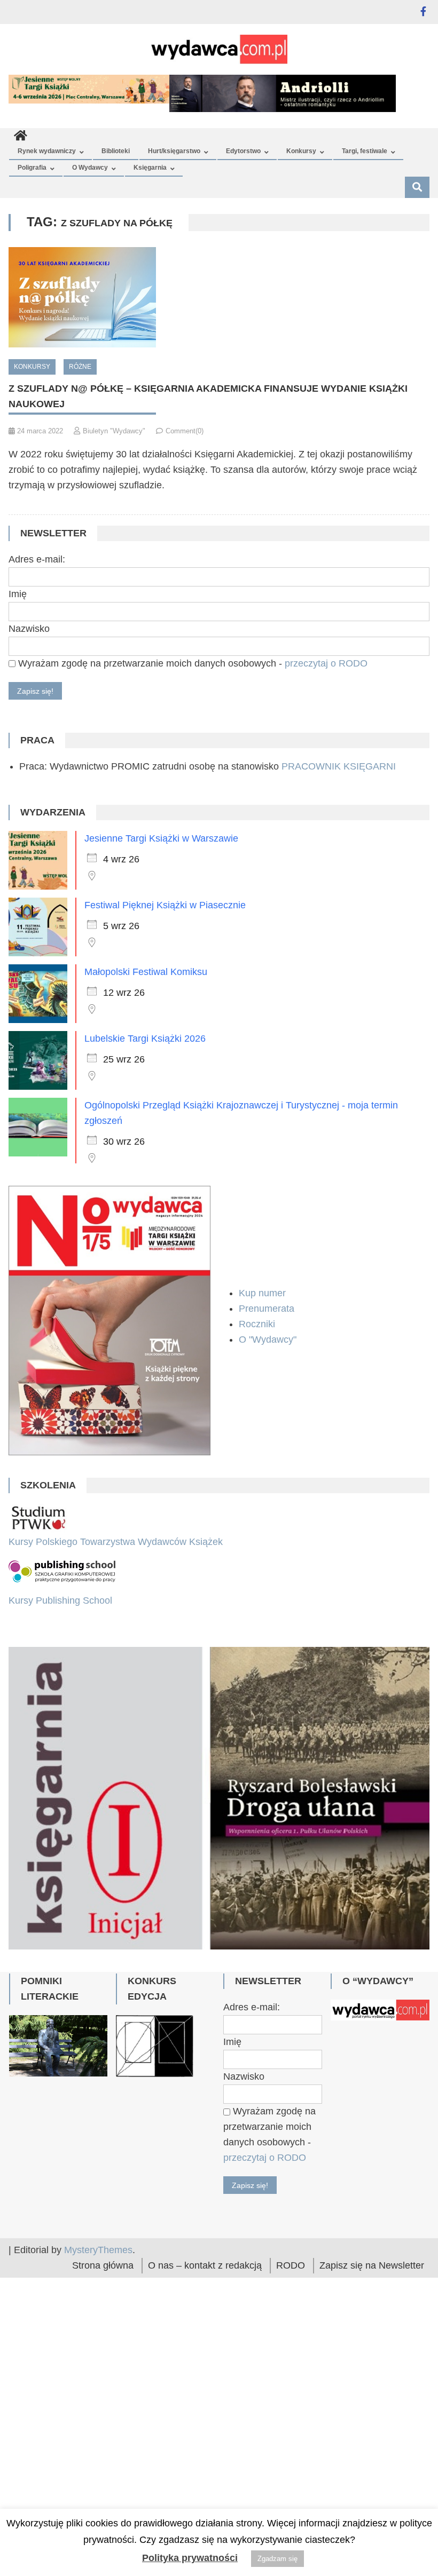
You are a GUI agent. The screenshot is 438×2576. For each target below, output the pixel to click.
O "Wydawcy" (269, 1339)
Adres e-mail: (37, 559)
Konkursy (301, 151)
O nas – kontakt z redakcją (205, 2372)
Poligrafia (32, 168)
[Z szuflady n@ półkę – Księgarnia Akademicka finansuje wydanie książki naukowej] (219, 297)
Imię (18, 594)
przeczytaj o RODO (326, 663)
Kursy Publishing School (60, 1600)
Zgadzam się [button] (277, 2559)
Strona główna (103, 2372)
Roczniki (258, 1324)
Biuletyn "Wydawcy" (114, 431)
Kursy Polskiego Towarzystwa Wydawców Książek (116, 1542)
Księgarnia (150, 168)
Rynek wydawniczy (47, 151)
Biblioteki (116, 151)
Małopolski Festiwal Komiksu (146, 972)
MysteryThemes (98, 2356)
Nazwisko (29, 629)
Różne (80, 367)
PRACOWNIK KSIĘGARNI (339, 766)
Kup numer (262, 1293)
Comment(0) (185, 431)
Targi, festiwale (365, 151)
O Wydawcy (90, 168)
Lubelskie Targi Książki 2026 (145, 1039)
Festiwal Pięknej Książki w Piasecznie (165, 905)
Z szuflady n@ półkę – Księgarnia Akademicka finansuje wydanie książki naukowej (208, 396)
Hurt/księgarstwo (174, 151)
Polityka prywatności (190, 2558)
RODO (291, 2372)
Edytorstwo (243, 151)
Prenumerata (268, 1309)
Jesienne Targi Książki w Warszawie (161, 838)
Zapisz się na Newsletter (372, 2372)
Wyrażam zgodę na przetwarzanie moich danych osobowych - (191, 663)
